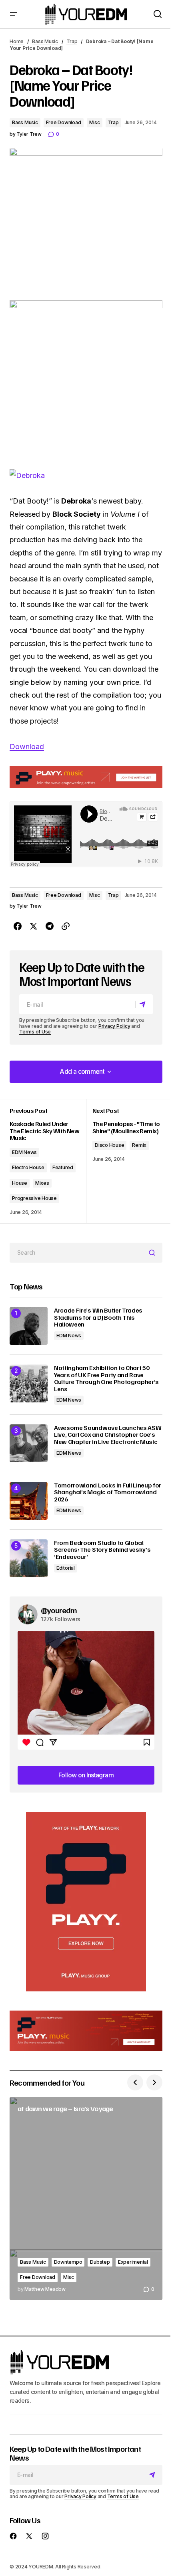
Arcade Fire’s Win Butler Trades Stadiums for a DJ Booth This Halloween (98, 1318)
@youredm (59, 1610)
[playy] (86, 777)
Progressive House (34, 1198)
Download (27, 747)
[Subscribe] (144, 1005)
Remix (139, 1145)
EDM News (24, 1152)
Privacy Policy (114, 1026)
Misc (95, 122)
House (20, 1183)
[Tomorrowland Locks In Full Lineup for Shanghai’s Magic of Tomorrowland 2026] (29, 1501)
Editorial (66, 1568)
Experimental (133, 2262)
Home (17, 41)
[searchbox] (77, 1253)
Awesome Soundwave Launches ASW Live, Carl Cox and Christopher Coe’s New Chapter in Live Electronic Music (108, 1435)
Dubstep (100, 2262)
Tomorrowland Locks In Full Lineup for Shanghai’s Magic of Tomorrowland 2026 (108, 1492)
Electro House (28, 1167)
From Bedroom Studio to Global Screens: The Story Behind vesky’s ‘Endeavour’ (102, 1550)
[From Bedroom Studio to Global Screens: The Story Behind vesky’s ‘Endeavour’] (29, 1558)
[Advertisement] (86, 1902)
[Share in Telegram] (50, 926)
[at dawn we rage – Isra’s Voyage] (86, 2198)
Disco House (109, 1145)
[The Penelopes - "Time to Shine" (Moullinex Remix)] (124, 1161)
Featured (63, 1167)
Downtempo (68, 2262)
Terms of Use (35, 1032)
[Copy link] (66, 926)
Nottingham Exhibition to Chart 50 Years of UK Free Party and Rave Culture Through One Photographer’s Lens (106, 1378)
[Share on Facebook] (18, 926)
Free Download (64, 122)
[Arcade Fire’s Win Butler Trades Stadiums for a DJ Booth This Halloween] (29, 1326)
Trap (72, 41)
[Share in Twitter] (34, 926)
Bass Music (45, 41)
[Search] (153, 1253)
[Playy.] (86, 2031)
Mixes (42, 1183)
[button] (14, 14)
